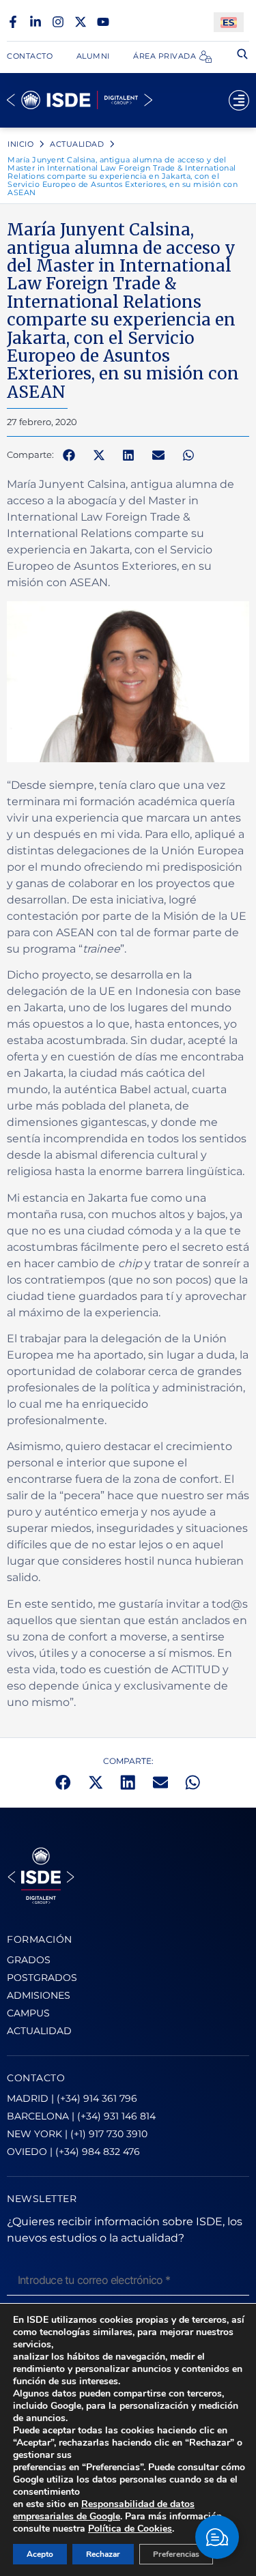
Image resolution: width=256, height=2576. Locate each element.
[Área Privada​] (205, 57)
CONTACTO (36, 2078)
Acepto (40, 2554)
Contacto (30, 56)
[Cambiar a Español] (229, 22)
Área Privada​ (165, 56)
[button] (69, 455)
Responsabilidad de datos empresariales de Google (104, 2510)
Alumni (93, 56)
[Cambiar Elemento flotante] (217, 2537)
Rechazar (103, 2554)
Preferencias (176, 2554)
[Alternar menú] (239, 100)
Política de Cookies (130, 2529)
